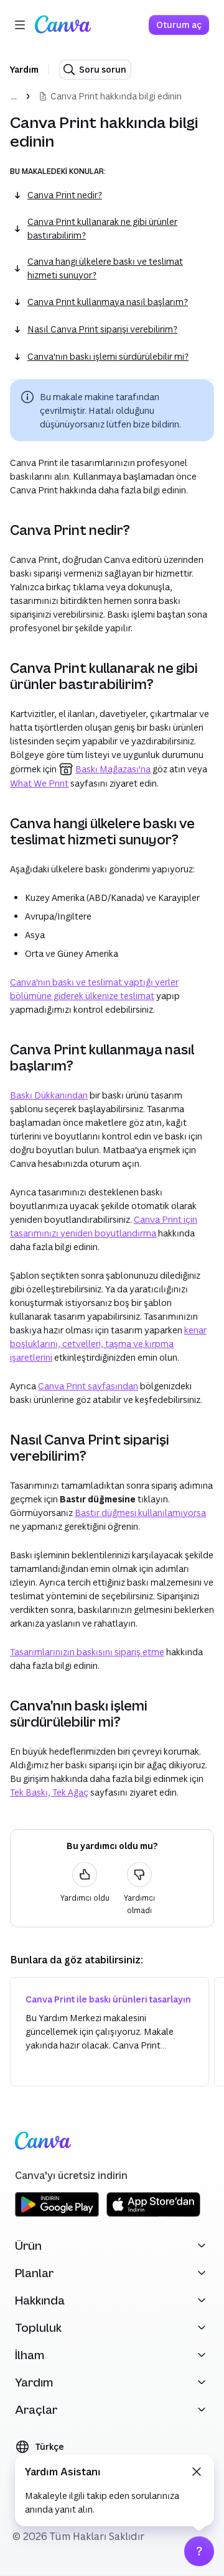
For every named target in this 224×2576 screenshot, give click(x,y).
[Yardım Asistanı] (199, 2551)
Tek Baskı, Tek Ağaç (49, 1792)
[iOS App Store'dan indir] (153, 2215)
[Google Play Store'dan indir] (57, 2215)
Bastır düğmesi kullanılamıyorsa (140, 1513)
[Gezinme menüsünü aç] (20, 25)
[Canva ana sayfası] (63, 25)
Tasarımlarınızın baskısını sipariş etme (87, 1652)
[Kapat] (197, 2472)
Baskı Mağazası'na (113, 769)
